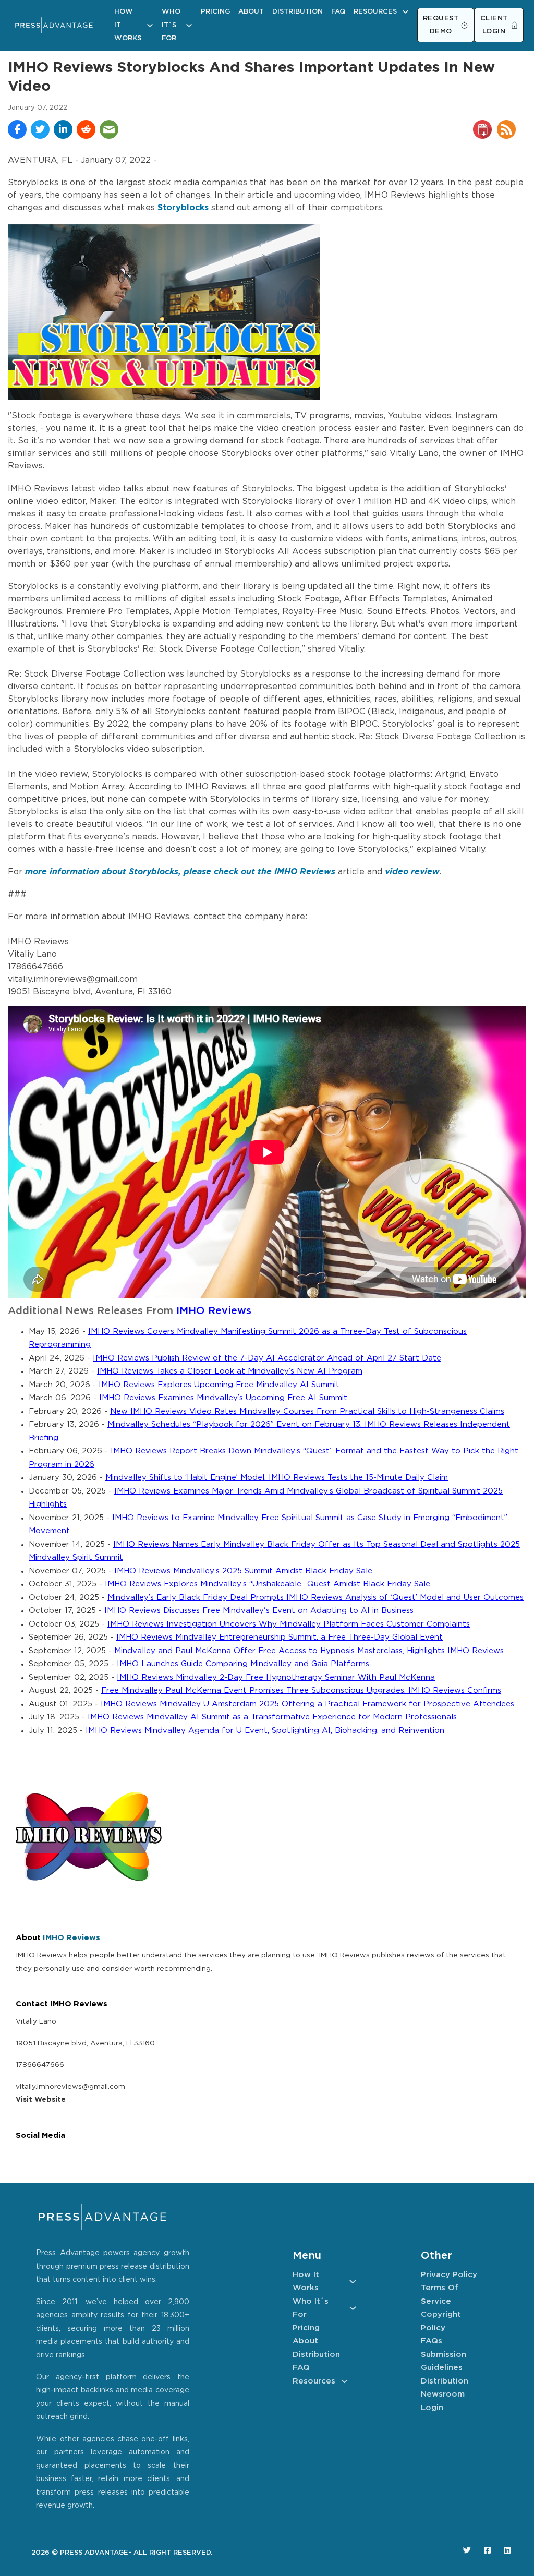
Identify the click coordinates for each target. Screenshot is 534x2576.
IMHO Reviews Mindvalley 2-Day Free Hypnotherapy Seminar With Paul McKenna (276, 1677)
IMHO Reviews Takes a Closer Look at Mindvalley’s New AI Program (230, 1371)
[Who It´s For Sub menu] (189, 25)
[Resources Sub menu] (405, 12)
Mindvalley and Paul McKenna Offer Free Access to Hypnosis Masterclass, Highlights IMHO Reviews (309, 1651)
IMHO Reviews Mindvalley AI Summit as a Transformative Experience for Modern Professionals (272, 1717)
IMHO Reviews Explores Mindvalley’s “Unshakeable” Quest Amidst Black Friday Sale (268, 1584)
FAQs (432, 2341)
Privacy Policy (449, 2275)
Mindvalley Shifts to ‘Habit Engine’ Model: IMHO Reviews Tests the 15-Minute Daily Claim (277, 1478)
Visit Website (41, 2100)
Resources (375, 12)
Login (432, 2408)
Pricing (215, 12)
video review (412, 872)
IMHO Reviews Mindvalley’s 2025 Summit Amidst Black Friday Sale (243, 1571)
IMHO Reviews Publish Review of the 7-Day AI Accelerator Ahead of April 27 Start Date (267, 1358)
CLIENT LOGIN (494, 25)
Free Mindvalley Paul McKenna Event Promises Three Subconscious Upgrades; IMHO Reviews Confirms (301, 1690)
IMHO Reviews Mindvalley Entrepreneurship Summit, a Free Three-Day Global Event (280, 1637)
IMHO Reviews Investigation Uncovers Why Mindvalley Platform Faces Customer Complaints (289, 1624)
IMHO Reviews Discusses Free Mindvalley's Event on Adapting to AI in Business (259, 1611)
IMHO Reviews (214, 1311)
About (251, 12)
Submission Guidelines (444, 2361)
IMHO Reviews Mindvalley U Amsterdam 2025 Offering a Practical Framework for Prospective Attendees (307, 1704)
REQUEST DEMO (441, 25)
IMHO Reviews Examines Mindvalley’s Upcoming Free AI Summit (223, 1398)
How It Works (128, 25)
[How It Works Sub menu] (150, 25)
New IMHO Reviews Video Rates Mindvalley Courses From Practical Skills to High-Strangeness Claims (307, 1411)
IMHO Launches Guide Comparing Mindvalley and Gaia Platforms (243, 1664)
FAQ (338, 12)
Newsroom (443, 2394)
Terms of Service (440, 2295)
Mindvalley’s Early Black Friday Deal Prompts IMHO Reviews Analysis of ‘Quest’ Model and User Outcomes (315, 1598)
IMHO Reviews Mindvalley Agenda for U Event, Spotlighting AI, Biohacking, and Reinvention (265, 1731)
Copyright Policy (441, 2321)
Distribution (298, 12)
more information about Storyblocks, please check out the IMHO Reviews (180, 872)
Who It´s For (171, 25)
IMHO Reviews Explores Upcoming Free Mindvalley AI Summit (219, 1385)
